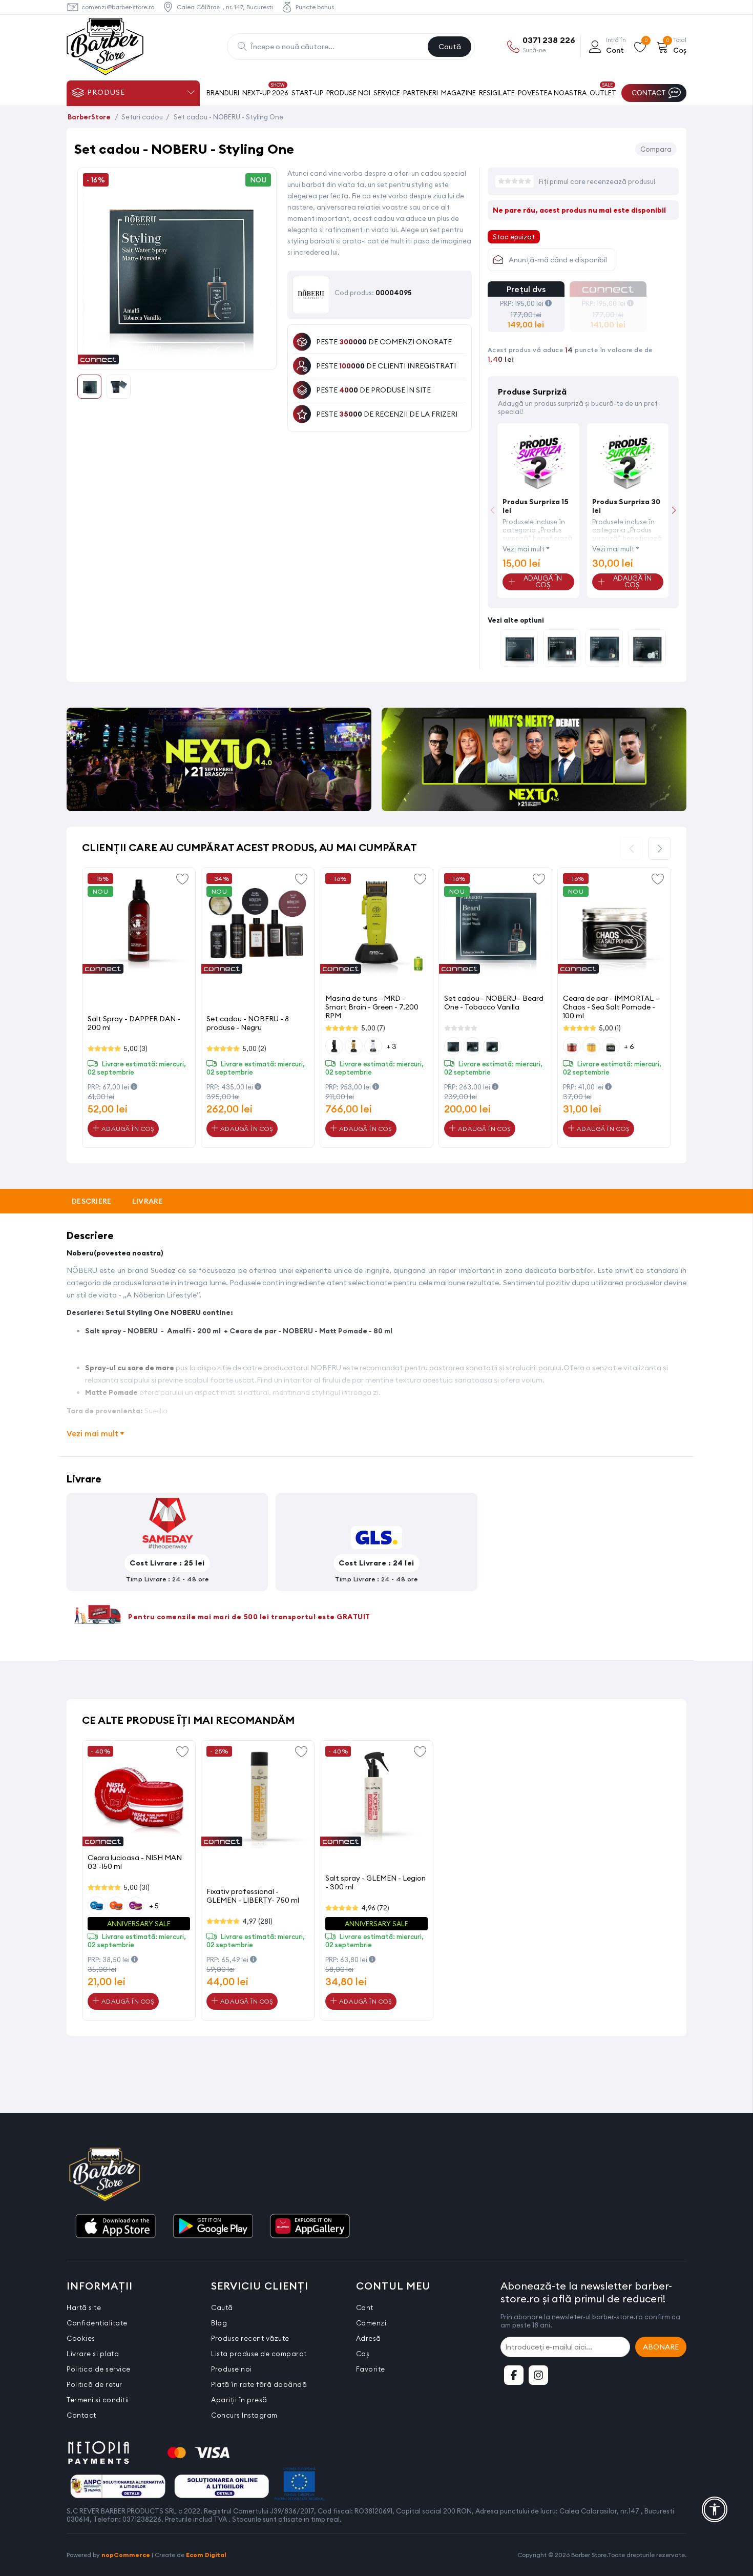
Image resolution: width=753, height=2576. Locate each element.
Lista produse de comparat (259, 2354)
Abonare (661, 2347)
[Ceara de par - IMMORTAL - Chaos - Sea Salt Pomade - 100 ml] (614, 924)
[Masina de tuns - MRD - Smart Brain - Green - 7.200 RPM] (376, 924)
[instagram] (538, 2375)
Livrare (148, 1201)
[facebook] (514, 2375)
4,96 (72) (375, 1908)
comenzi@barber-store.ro (118, 7)
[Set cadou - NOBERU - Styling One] (177, 358)
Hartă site (84, 2307)
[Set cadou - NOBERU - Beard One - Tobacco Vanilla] (604, 649)
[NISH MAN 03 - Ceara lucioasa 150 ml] (139, 1797)
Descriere (92, 1201)
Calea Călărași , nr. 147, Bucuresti (225, 7)
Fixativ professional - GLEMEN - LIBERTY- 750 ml (253, 1896)
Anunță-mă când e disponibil (558, 260)
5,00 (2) (254, 1048)
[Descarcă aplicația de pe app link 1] (115, 2227)
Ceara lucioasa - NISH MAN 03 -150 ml (135, 1862)
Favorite (371, 2369)
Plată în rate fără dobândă (259, 2384)
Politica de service (99, 2369)
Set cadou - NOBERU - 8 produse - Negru (248, 1023)
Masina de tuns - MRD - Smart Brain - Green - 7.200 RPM (372, 1007)
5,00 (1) (610, 1028)
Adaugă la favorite (182, 878)
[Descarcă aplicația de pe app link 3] (310, 2227)
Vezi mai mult (524, 549)
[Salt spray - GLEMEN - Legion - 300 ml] (376, 1797)
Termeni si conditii (98, 2400)
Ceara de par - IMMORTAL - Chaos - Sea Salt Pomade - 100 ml (611, 1007)
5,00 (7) (373, 1028)
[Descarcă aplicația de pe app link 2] (213, 2227)
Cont (365, 2307)
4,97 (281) (257, 1921)
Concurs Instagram (244, 2415)
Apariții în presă (239, 2400)
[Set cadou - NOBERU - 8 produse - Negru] (258, 924)
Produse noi (232, 2369)
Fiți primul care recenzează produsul (597, 181)
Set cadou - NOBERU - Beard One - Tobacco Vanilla (494, 1003)
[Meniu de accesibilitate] (715, 2509)
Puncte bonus (315, 7)
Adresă (369, 2338)
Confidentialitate (97, 2323)
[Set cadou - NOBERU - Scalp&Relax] (562, 649)
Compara (656, 149)
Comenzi (371, 2323)
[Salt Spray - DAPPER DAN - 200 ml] (139, 924)
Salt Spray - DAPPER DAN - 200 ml (134, 1023)
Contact (81, 2415)
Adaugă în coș (127, 1129)
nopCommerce (126, 2555)
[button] (674, 510)
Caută (450, 47)
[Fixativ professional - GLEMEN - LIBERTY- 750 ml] (258, 1797)
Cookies (81, 2338)
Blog (219, 2323)
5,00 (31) (137, 1887)
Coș (363, 2354)
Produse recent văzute (250, 2338)
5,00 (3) (135, 1048)
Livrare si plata (93, 2354)
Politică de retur (95, 2384)
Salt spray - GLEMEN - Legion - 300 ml (375, 1882)
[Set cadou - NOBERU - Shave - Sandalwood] (647, 649)
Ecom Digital (206, 2555)
